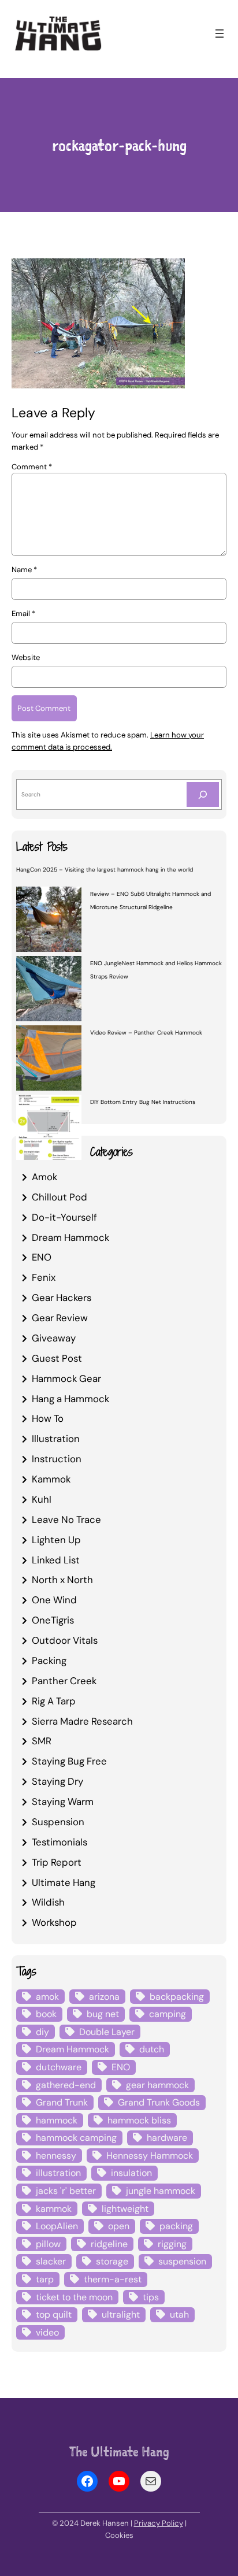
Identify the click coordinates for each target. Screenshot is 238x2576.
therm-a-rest (113, 2279)
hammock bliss (139, 2120)
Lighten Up (56, 1540)
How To (48, 1418)
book (46, 2014)
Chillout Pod (59, 1197)
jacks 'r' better (66, 2191)
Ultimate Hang (64, 1882)
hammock (57, 2120)
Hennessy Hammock (150, 2156)
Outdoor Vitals (65, 1640)
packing (176, 2226)
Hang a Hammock (70, 1399)
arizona (104, 1997)
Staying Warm (63, 1802)
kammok (54, 2209)
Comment (32, 467)
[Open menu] (220, 34)
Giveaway (54, 1338)
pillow (48, 2244)
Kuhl (42, 1499)
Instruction (57, 1459)
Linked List (56, 1560)
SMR (42, 1741)
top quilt (54, 2314)
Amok (44, 1177)
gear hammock (157, 2085)
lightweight (125, 2209)
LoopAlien (57, 2226)
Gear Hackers (62, 1298)
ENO (42, 1257)
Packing (49, 1660)
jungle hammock (161, 2191)
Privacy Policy (159, 2523)
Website (26, 657)
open (119, 2226)
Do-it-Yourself (64, 1217)
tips (151, 2297)
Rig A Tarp (54, 1701)
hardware (167, 2138)
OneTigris (53, 1620)
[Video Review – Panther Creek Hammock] (49, 1059)
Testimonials (59, 1842)
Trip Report (57, 1862)
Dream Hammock (70, 1237)
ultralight (121, 2314)
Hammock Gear (66, 1378)
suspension (182, 2261)
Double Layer (107, 2032)
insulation (131, 2173)
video (47, 2332)
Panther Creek (64, 1681)
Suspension (58, 1822)
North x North (62, 1580)
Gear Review (60, 1318)
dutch (152, 2049)
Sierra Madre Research (82, 1721)
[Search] (203, 794)
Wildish (48, 1902)
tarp (45, 2279)
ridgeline (109, 2244)
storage (112, 2261)
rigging (172, 2244)
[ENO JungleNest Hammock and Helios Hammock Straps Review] (49, 990)
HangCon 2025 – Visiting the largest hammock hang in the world (105, 870)
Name (24, 570)
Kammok (51, 1479)
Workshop (54, 1922)
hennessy (56, 2156)
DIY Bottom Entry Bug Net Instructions (143, 1102)
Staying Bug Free (69, 1761)
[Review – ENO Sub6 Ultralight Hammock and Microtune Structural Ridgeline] (49, 921)
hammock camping (76, 2138)
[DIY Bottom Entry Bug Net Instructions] (49, 1129)
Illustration (56, 1439)
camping (168, 2014)
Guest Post (57, 1358)
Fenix (44, 1277)
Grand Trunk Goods (159, 2102)
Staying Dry (57, 1781)
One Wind (54, 1600)
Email (23, 614)
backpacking (177, 1997)
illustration (58, 2173)
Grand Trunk (62, 2102)
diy (42, 2032)
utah (179, 2314)
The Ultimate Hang (119, 2451)
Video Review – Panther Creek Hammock (146, 1033)
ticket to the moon (74, 2297)
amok (47, 1997)
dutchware (59, 2067)
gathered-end (66, 2085)
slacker (51, 2261)
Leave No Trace (66, 1519)
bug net (103, 2014)
